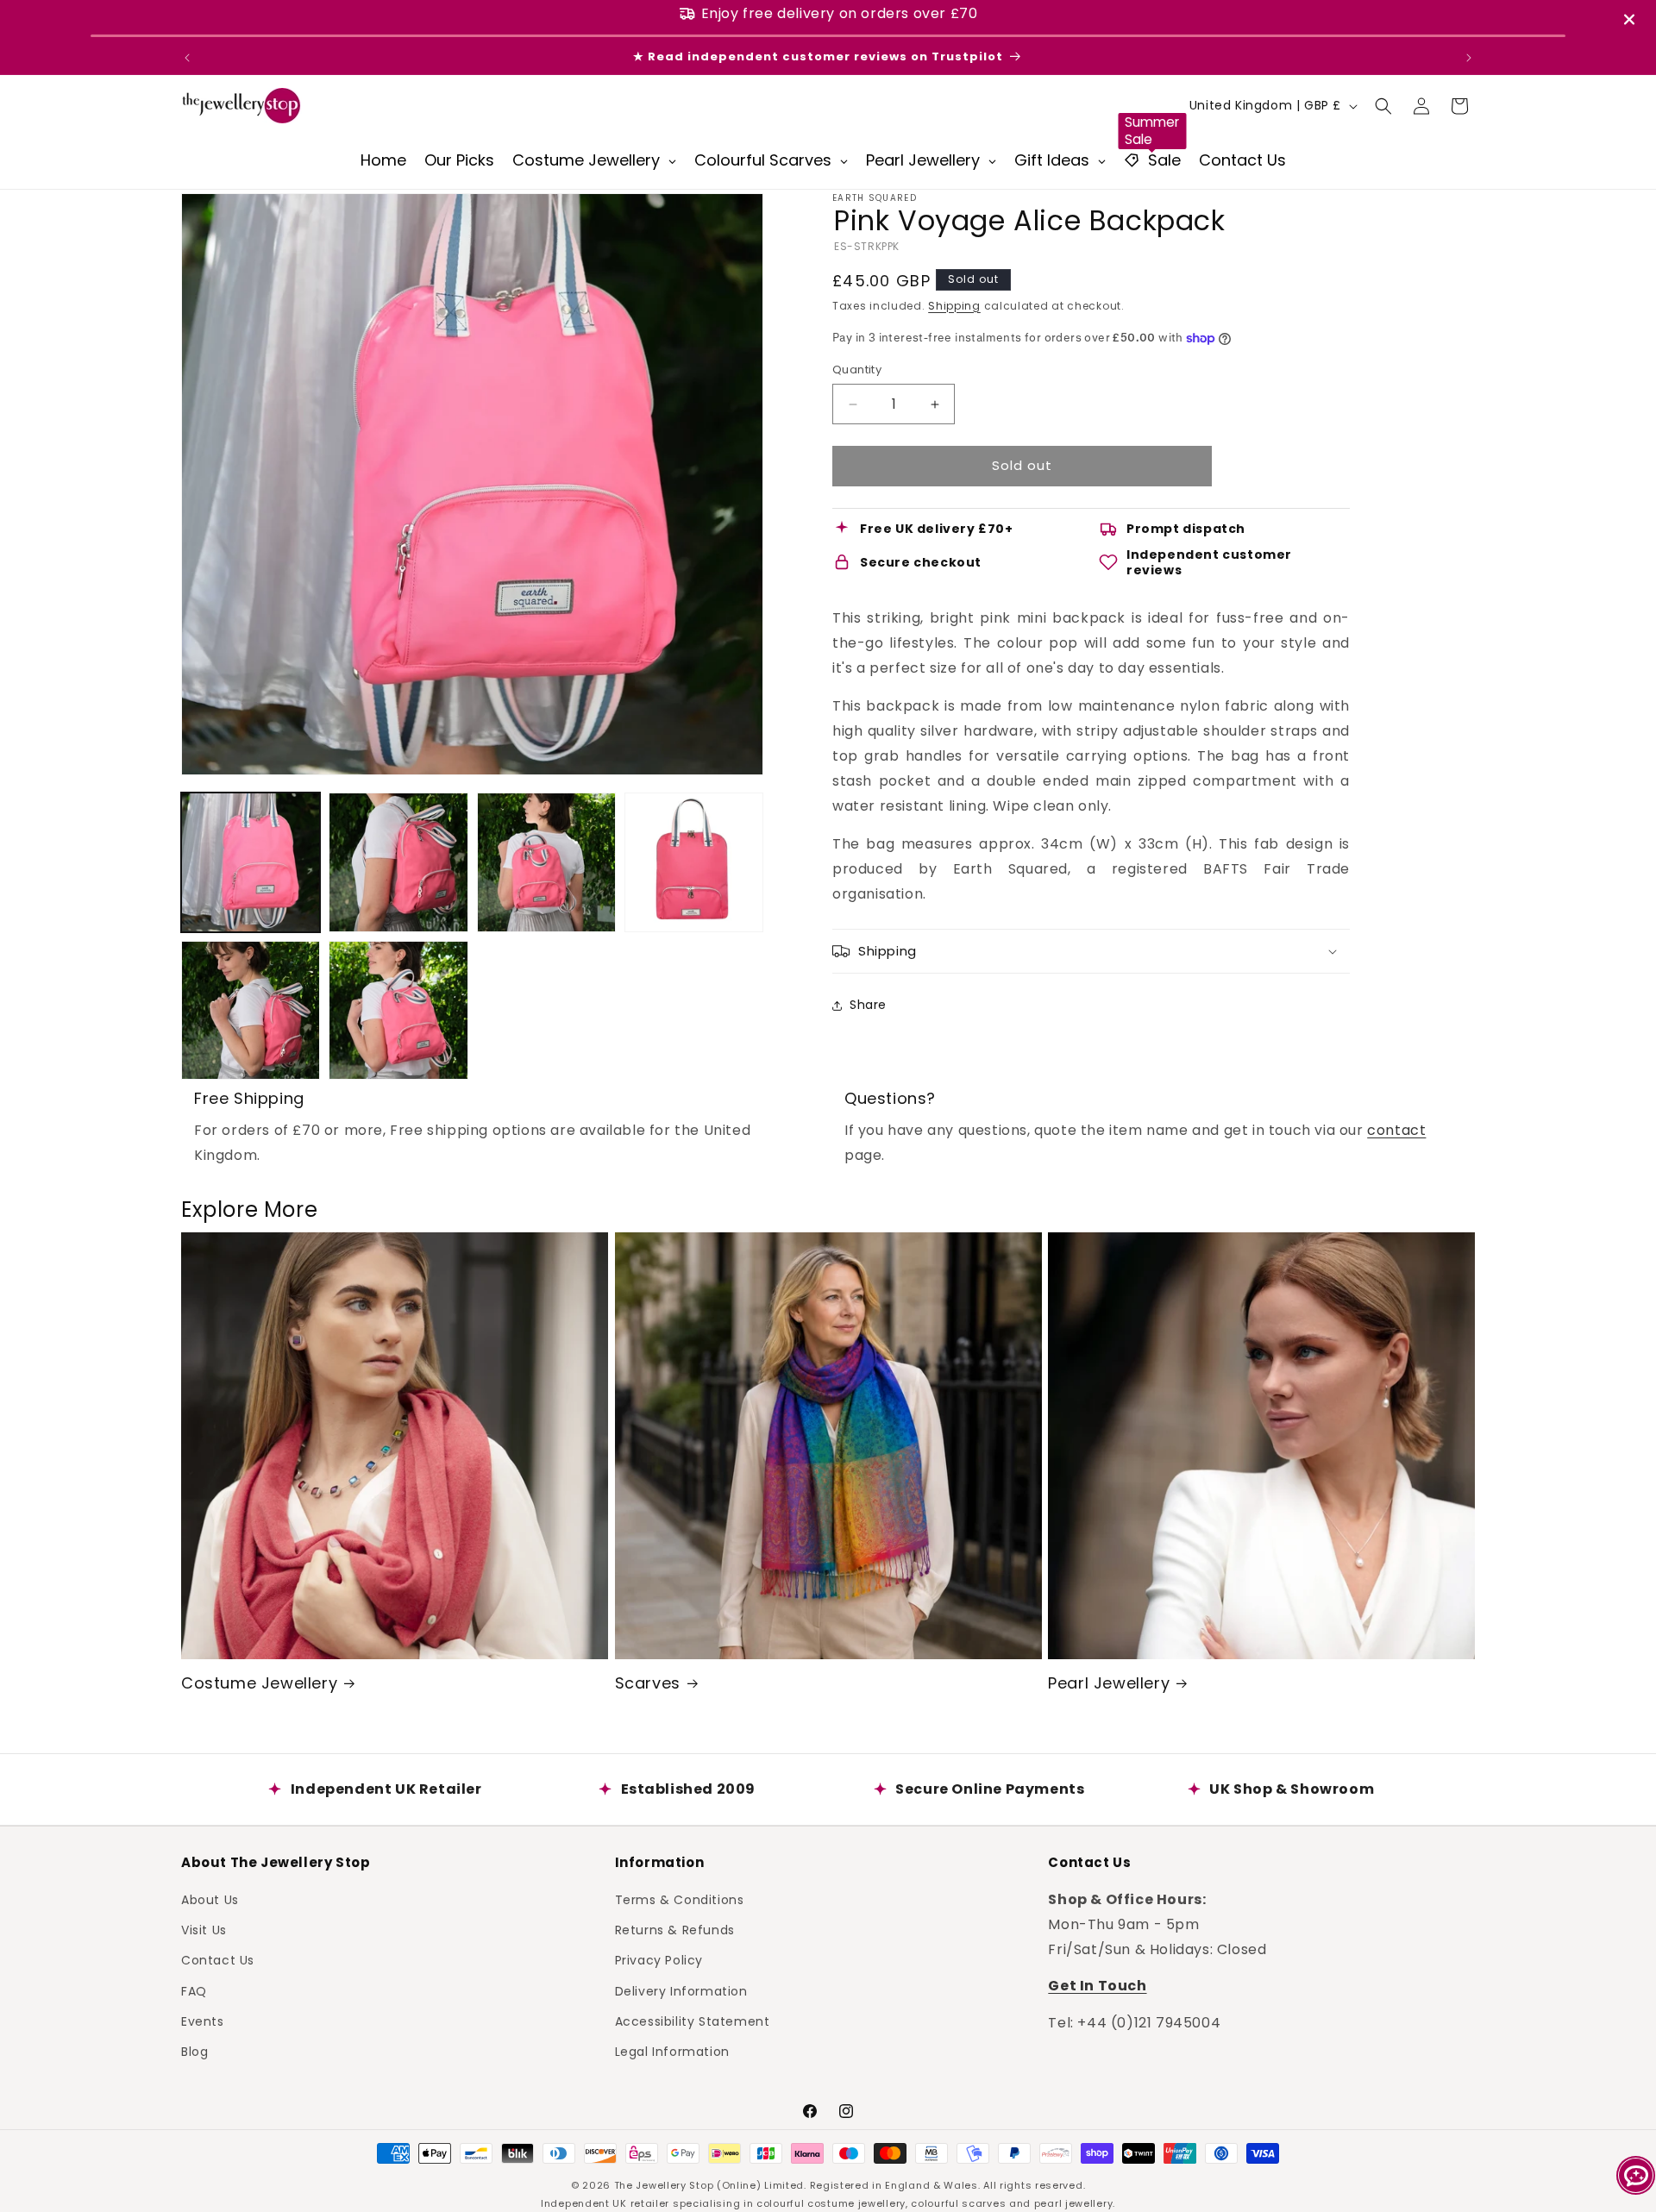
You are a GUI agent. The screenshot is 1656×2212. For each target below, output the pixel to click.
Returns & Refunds (675, 1930)
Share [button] (868, 1006)
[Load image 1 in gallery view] (251, 862)
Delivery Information (681, 1991)
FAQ (194, 1991)
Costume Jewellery (259, 1683)
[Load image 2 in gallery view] (398, 862)
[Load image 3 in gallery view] (546, 862)
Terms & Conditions (680, 1900)
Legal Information (672, 2052)
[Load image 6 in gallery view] (398, 1010)
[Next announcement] (1469, 58)
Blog (194, 2052)
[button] (1383, 106)
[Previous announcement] (187, 58)
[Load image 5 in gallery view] (251, 1010)
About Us (210, 1900)
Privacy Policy (659, 1960)
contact (1396, 1130)
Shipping (954, 306)
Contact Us (218, 1960)
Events (203, 2021)
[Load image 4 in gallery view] (694, 862)
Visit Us (204, 1930)
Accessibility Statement (693, 2021)
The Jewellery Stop (664, 2185)
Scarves (648, 1683)
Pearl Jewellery (1109, 1683)
